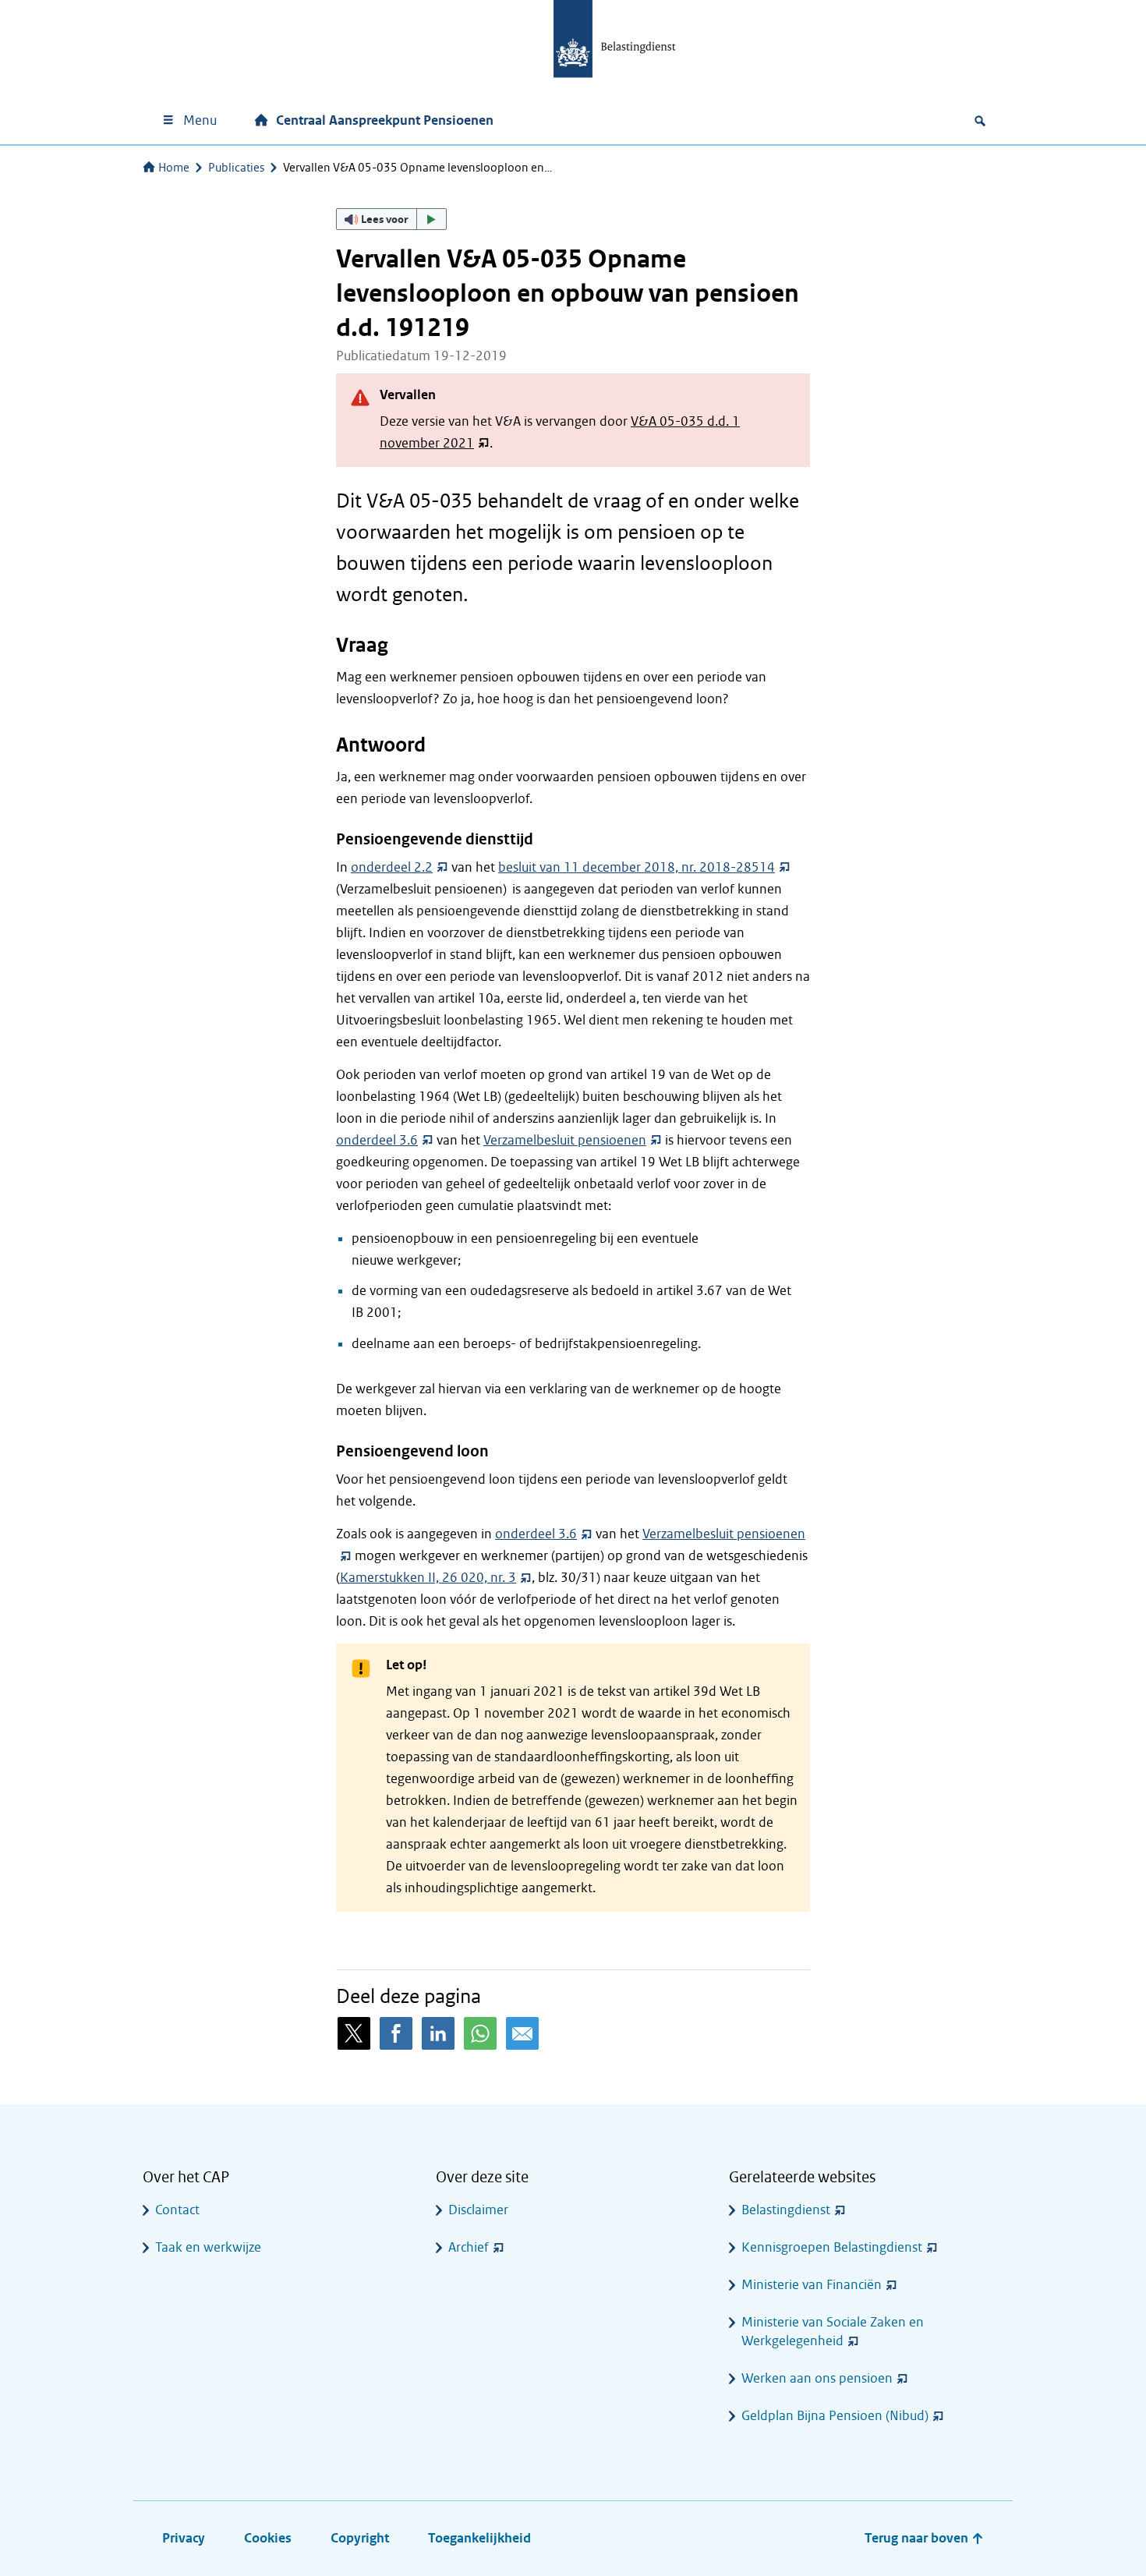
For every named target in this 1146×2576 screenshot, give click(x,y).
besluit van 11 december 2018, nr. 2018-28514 (637, 867)
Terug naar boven (918, 2538)
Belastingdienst (786, 2210)
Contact (177, 2210)
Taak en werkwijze (208, 2247)
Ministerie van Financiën (812, 2285)
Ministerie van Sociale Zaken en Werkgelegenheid (833, 2332)
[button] (391, 219)
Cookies (268, 2538)
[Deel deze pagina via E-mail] (522, 2033)
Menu (200, 120)
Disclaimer (478, 2210)
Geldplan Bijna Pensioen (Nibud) (835, 2416)
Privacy (184, 2538)
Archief (469, 2247)
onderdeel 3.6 (377, 1140)
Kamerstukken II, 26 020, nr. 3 (428, 1578)
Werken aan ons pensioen (817, 2378)
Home (174, 168)
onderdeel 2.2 (392, 867)
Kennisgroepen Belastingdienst (832, 2247)
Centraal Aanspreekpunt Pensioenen (385, 120)
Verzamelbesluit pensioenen (565, 1140)
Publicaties (236, 168)
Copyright (360, 2538)
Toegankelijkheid (479, 2538)
